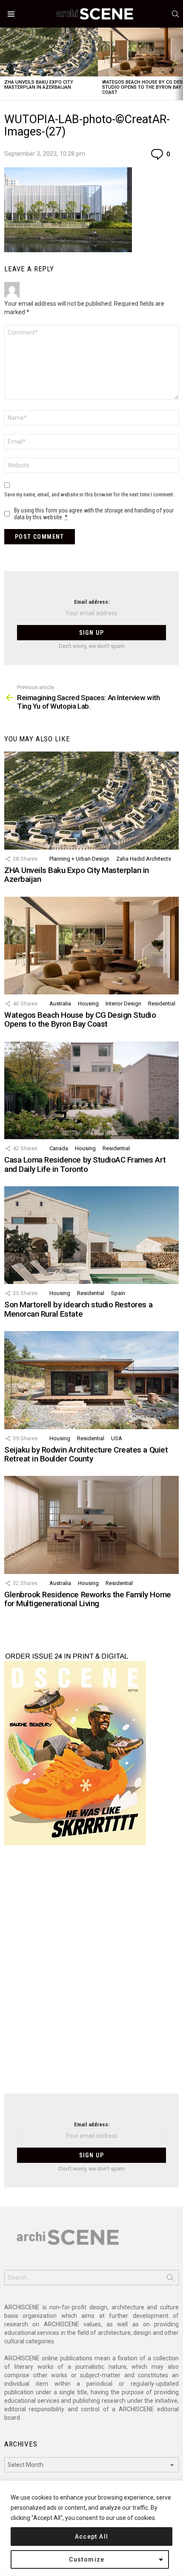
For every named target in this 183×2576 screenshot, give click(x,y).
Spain (118, 1293)
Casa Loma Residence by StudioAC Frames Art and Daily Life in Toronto (85, 1164)
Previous (4, 64)
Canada (59, 1148)
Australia (60, 1004)
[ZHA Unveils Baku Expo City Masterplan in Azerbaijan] (49, 52)
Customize (87, 2559)
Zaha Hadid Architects (144, 859)
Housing (88, 1004)
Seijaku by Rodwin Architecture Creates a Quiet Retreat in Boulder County (86, 1454)
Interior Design (123, 1004)
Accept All (92, 2537)
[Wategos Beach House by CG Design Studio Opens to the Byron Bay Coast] (91, 946)
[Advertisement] (91, 1975)
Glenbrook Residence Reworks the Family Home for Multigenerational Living (88, 1599)
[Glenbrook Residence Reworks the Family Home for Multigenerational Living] (91, 1525)
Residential (162, 1004)
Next (179, 64)
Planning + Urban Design (79, 859)
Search (170, 2279)
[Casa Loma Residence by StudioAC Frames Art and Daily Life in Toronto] (91, 1090)
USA (117, 1438)
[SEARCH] (175, 14)
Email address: (92, 602)
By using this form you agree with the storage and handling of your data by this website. (94, 514)
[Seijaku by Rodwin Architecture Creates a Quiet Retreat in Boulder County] (91, 1380)
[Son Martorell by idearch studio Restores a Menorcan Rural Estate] (91, 1235)
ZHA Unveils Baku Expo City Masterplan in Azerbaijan (39, 85)
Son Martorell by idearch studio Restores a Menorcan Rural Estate (78, 1309)
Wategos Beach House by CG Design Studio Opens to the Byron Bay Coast (80, 1019)
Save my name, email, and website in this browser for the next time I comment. (89, 494)
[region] (91, 2528)
